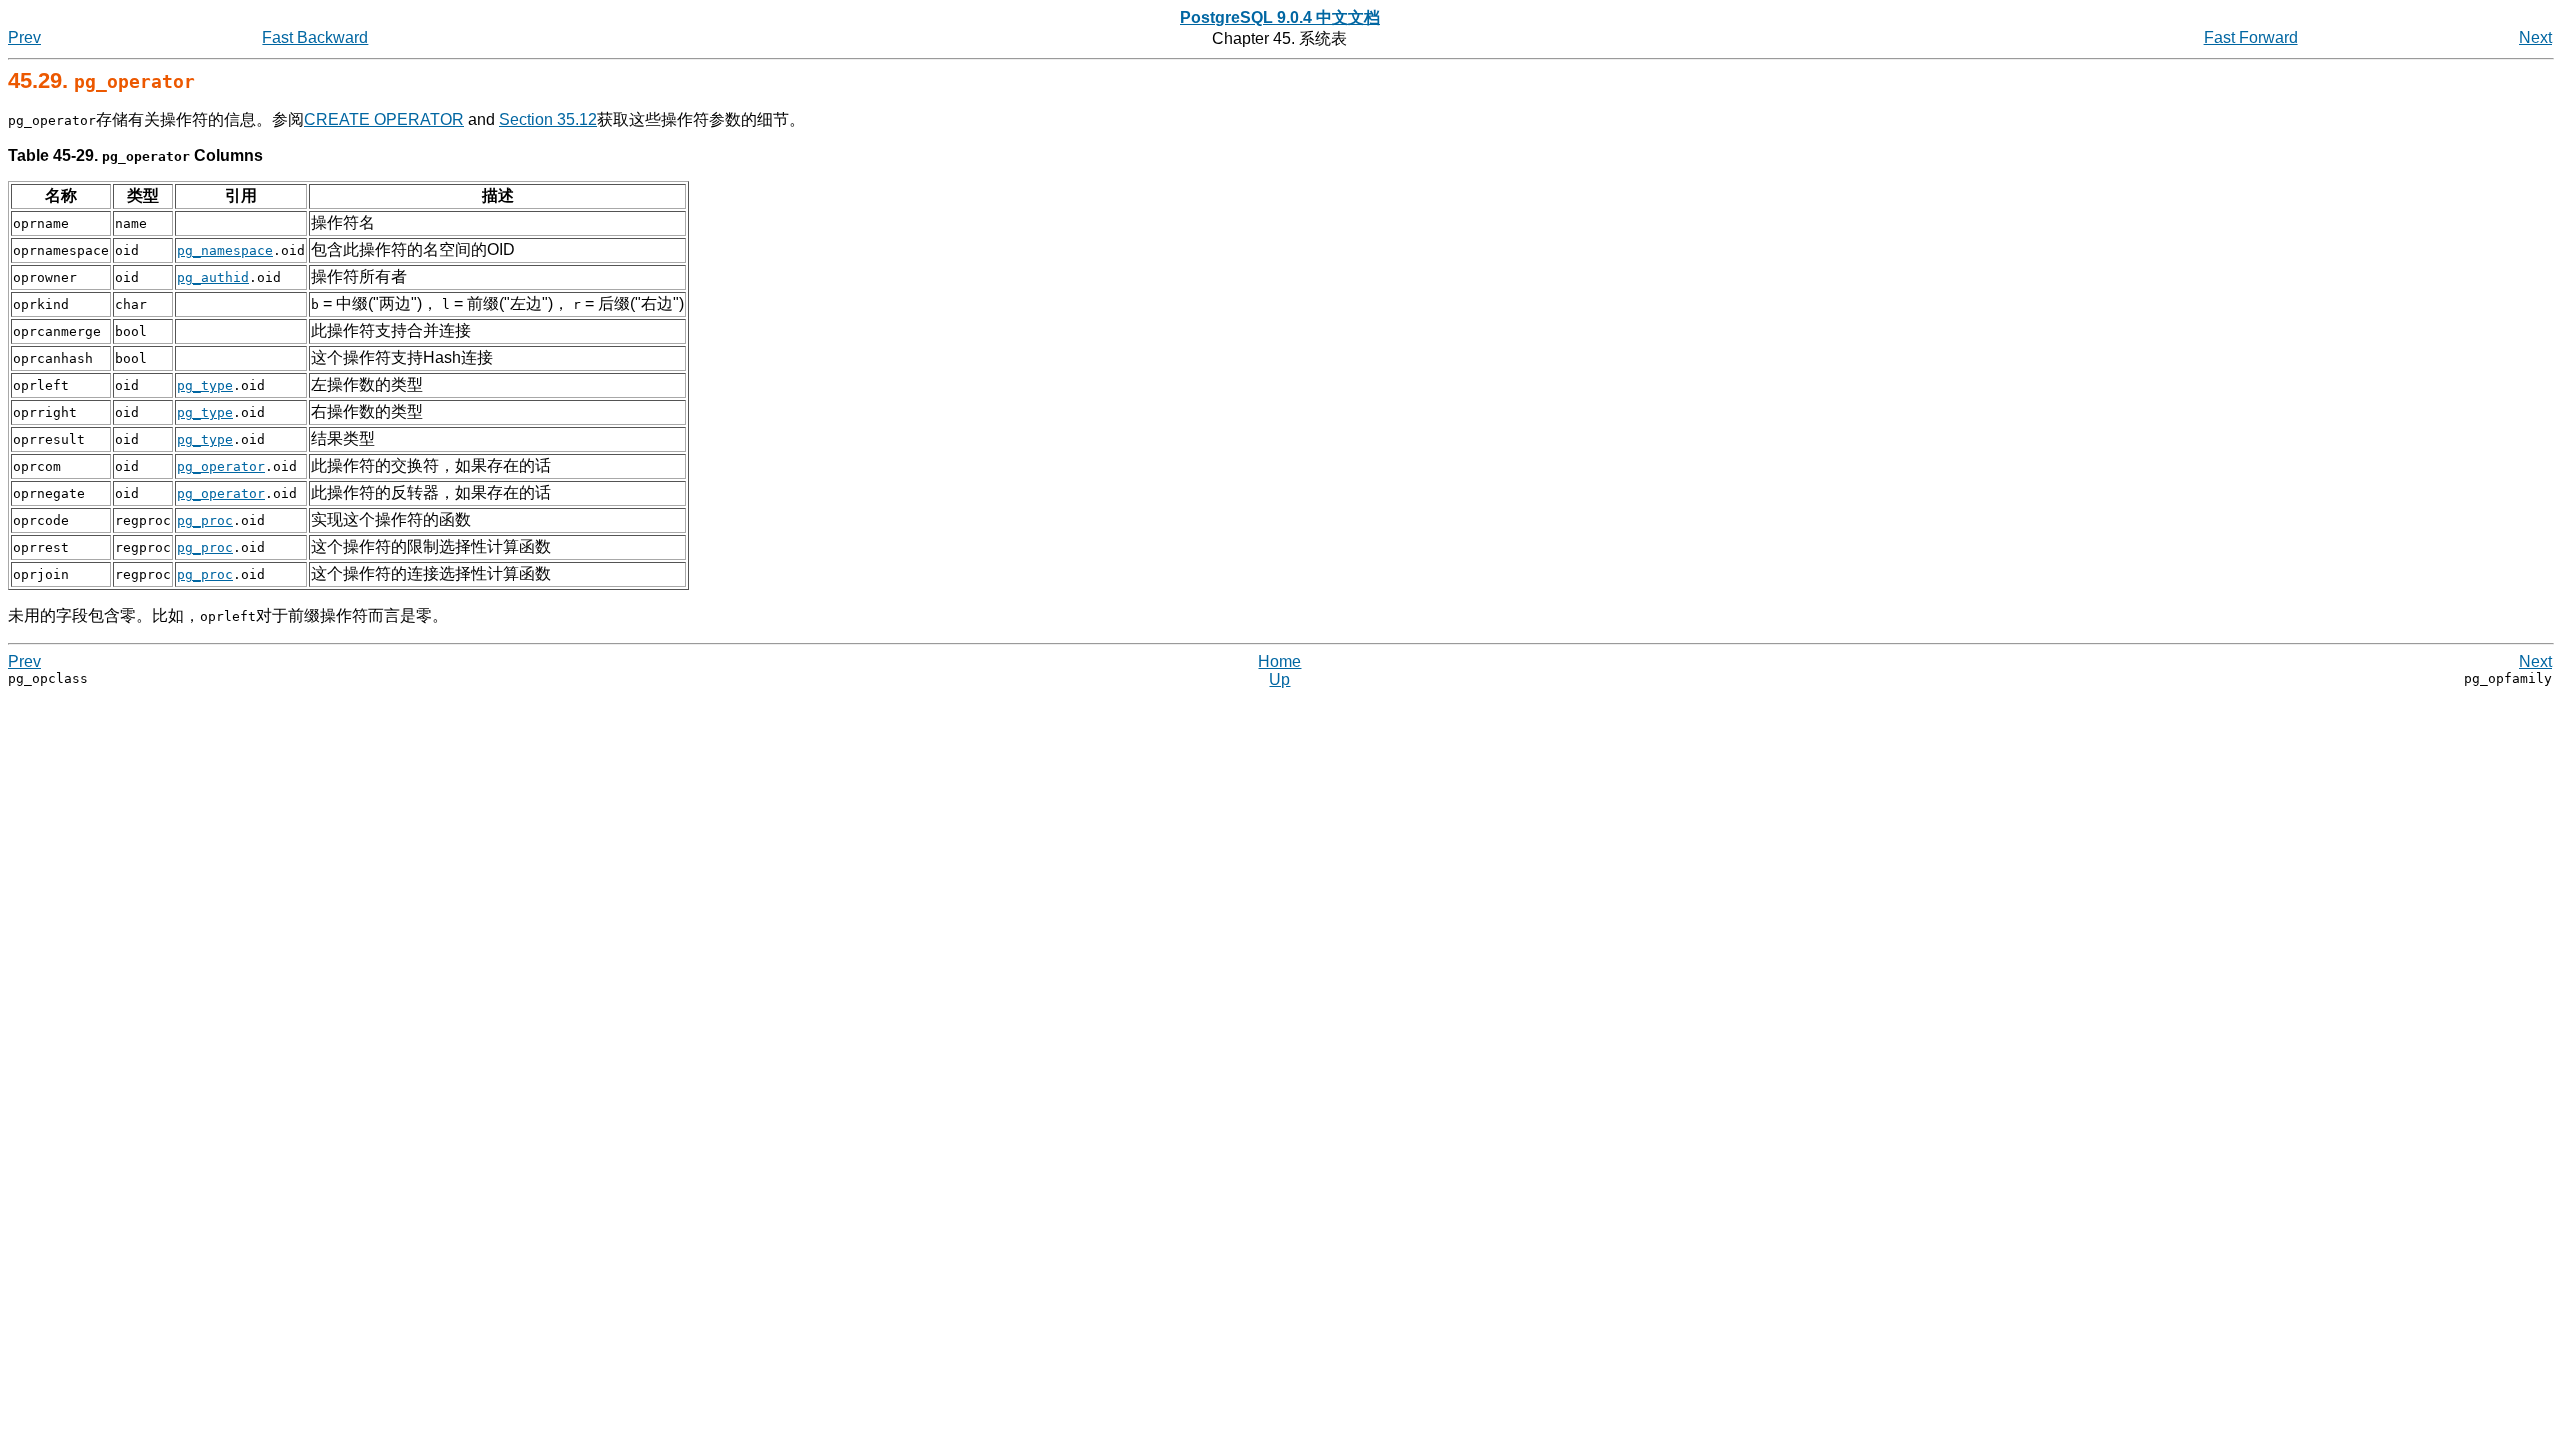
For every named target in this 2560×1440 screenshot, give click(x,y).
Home (1279, 661)
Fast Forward (2251, 37)
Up (1279, 679)
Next (2535, 37)
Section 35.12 (548, 119)
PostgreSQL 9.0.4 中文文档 (1280, 17)
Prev (24, 37)
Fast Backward (315, 37)
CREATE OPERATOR (384, 119)
